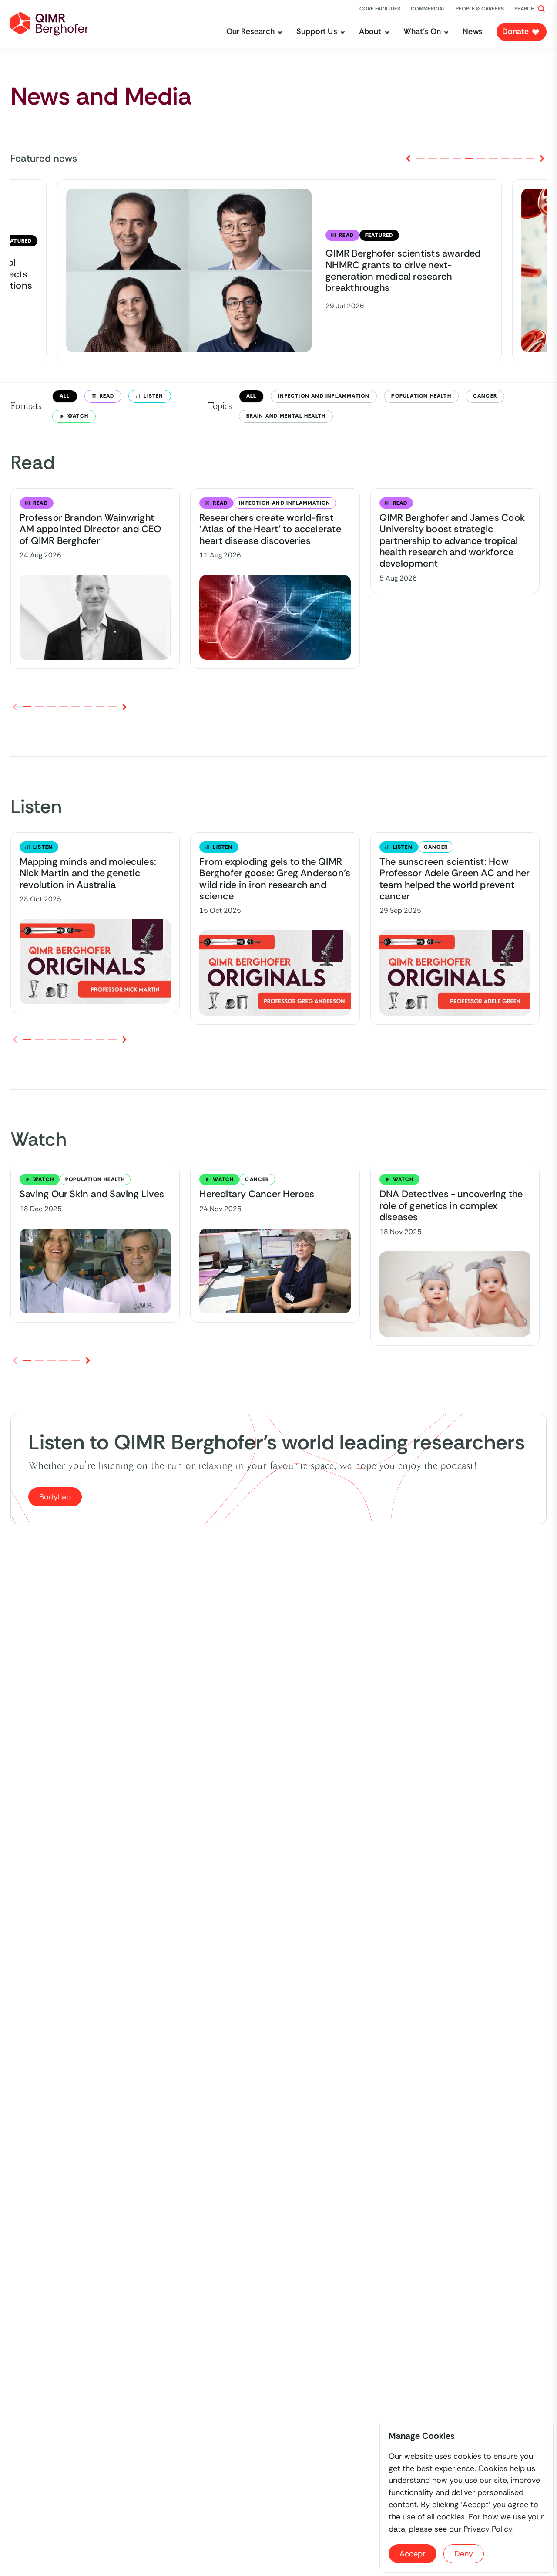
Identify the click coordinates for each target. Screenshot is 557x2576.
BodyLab (55, 1497)
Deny (464, 2554)
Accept (413, 2554)
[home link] (50, 24)
